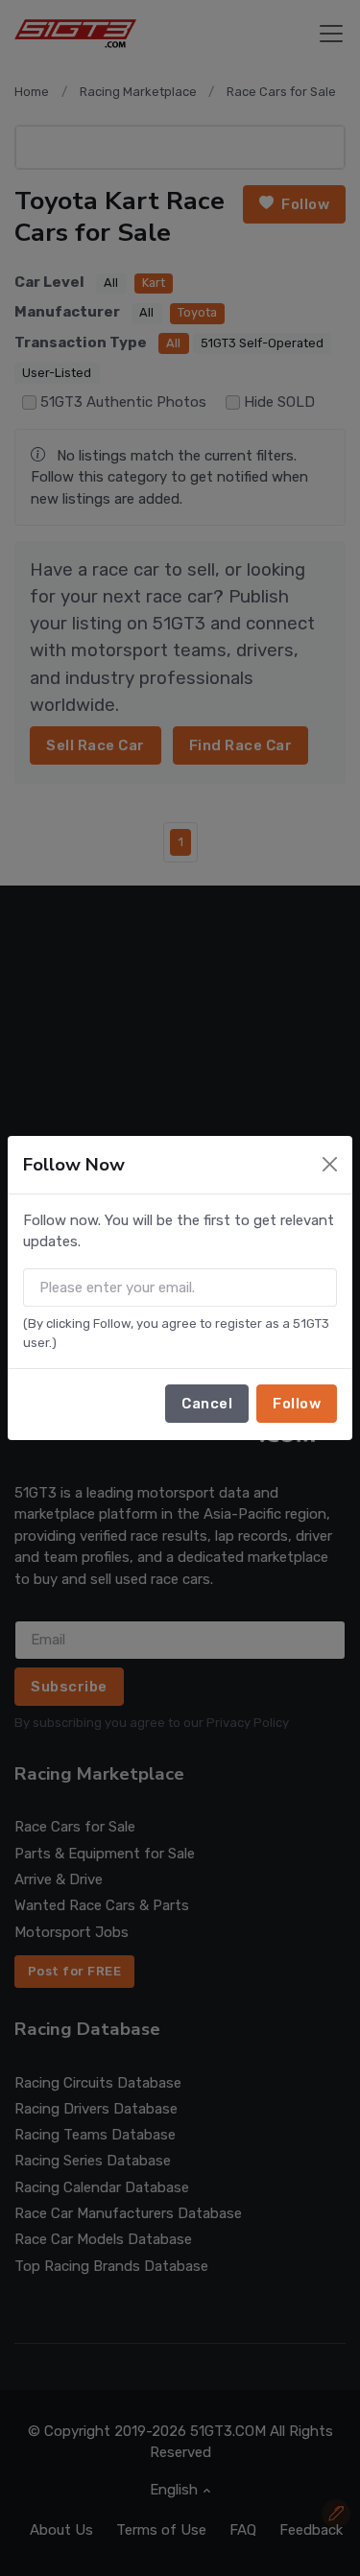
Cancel (207, 1404)
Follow (297, 1404)
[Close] (330, 1164)
